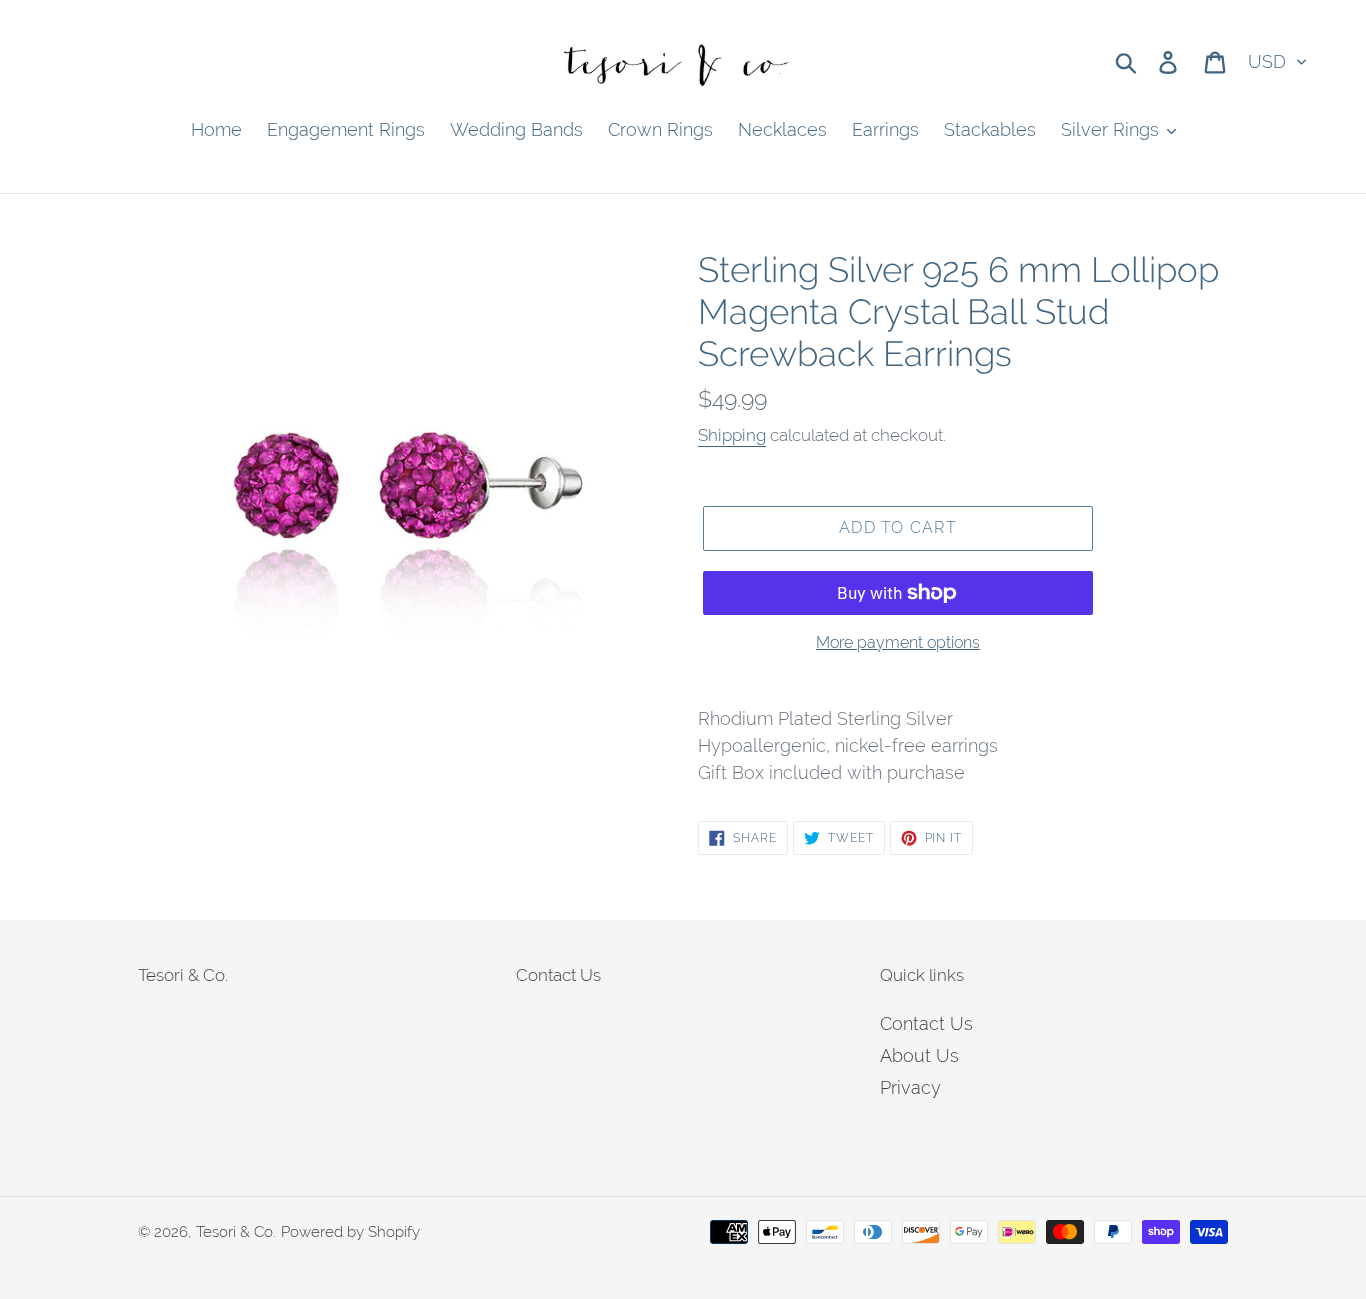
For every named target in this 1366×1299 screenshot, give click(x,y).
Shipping (732, 435)
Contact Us (926, 1023)
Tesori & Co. (236, 1232)
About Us (919, 1055)
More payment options (898, 642)
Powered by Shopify (350, 1232)
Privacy (910, 1087)
